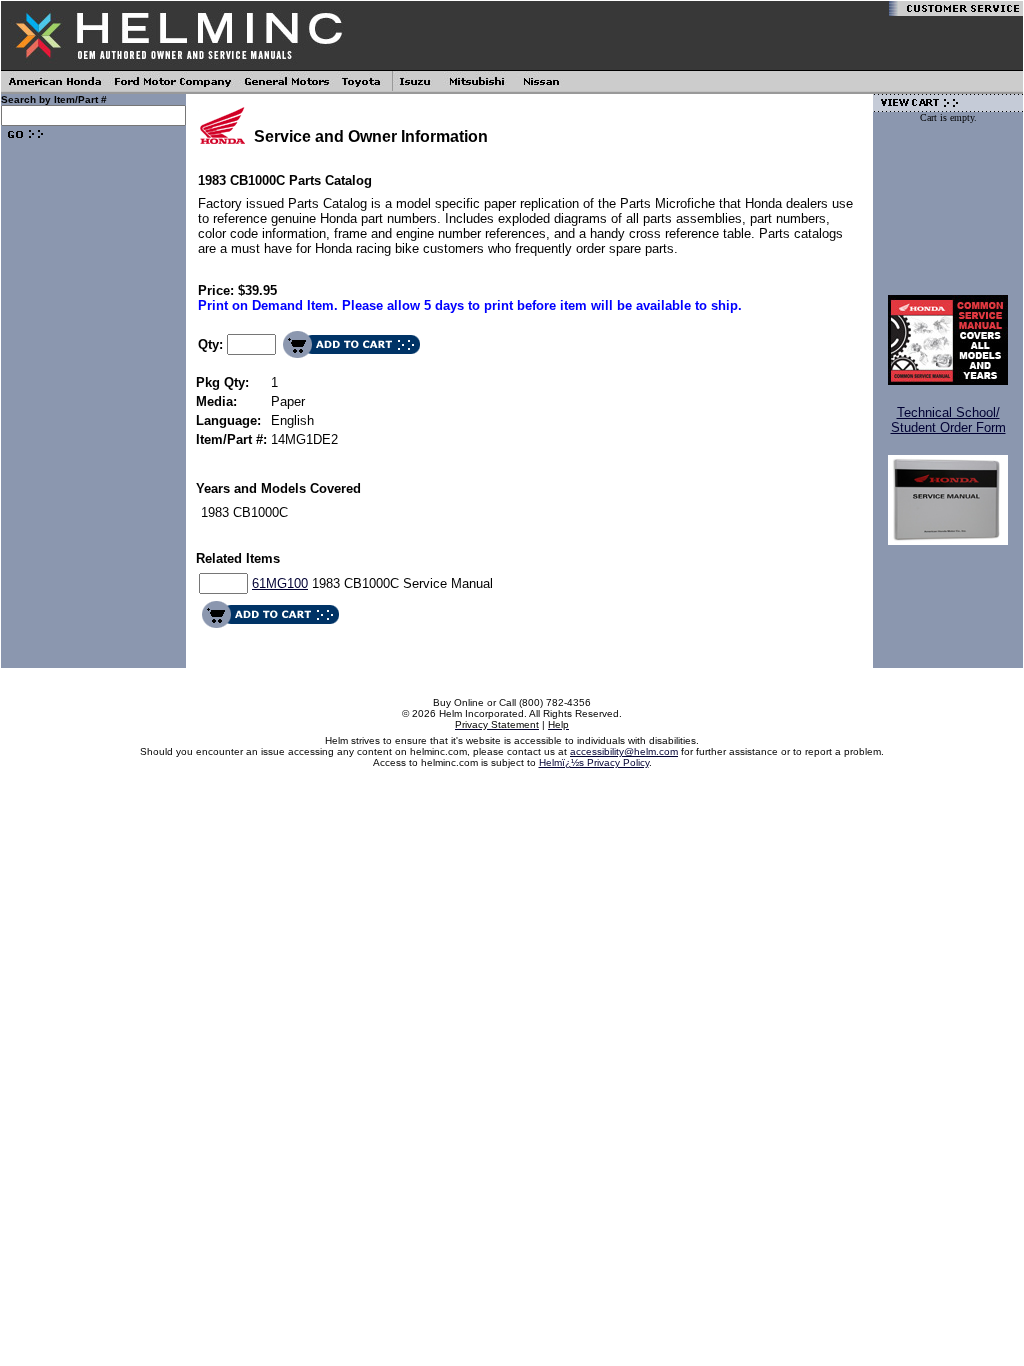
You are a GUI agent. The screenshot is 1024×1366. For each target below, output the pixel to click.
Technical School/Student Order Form (948, 420)
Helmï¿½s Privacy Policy (594, 762)
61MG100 (280, 583)
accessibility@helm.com (624, 751)
